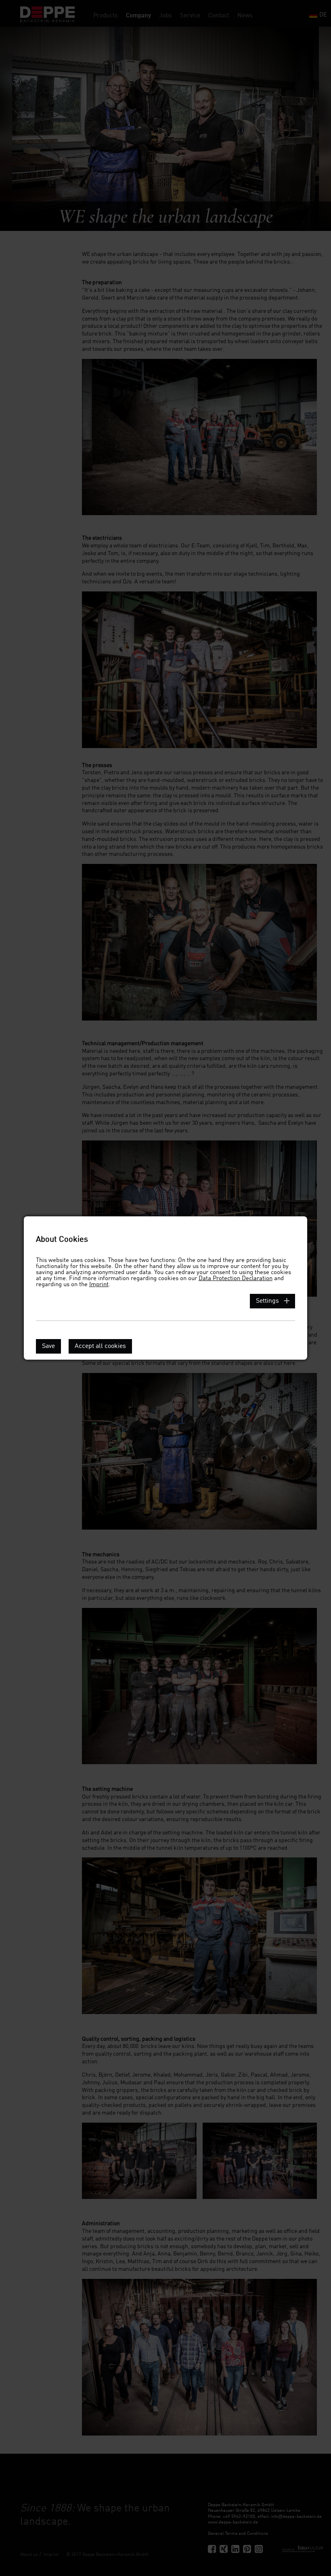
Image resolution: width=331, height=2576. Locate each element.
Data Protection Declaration (236, 1279)
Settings (267, 1301)
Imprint (99, 1285)
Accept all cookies (100, 1346)
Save (48, 1346)
